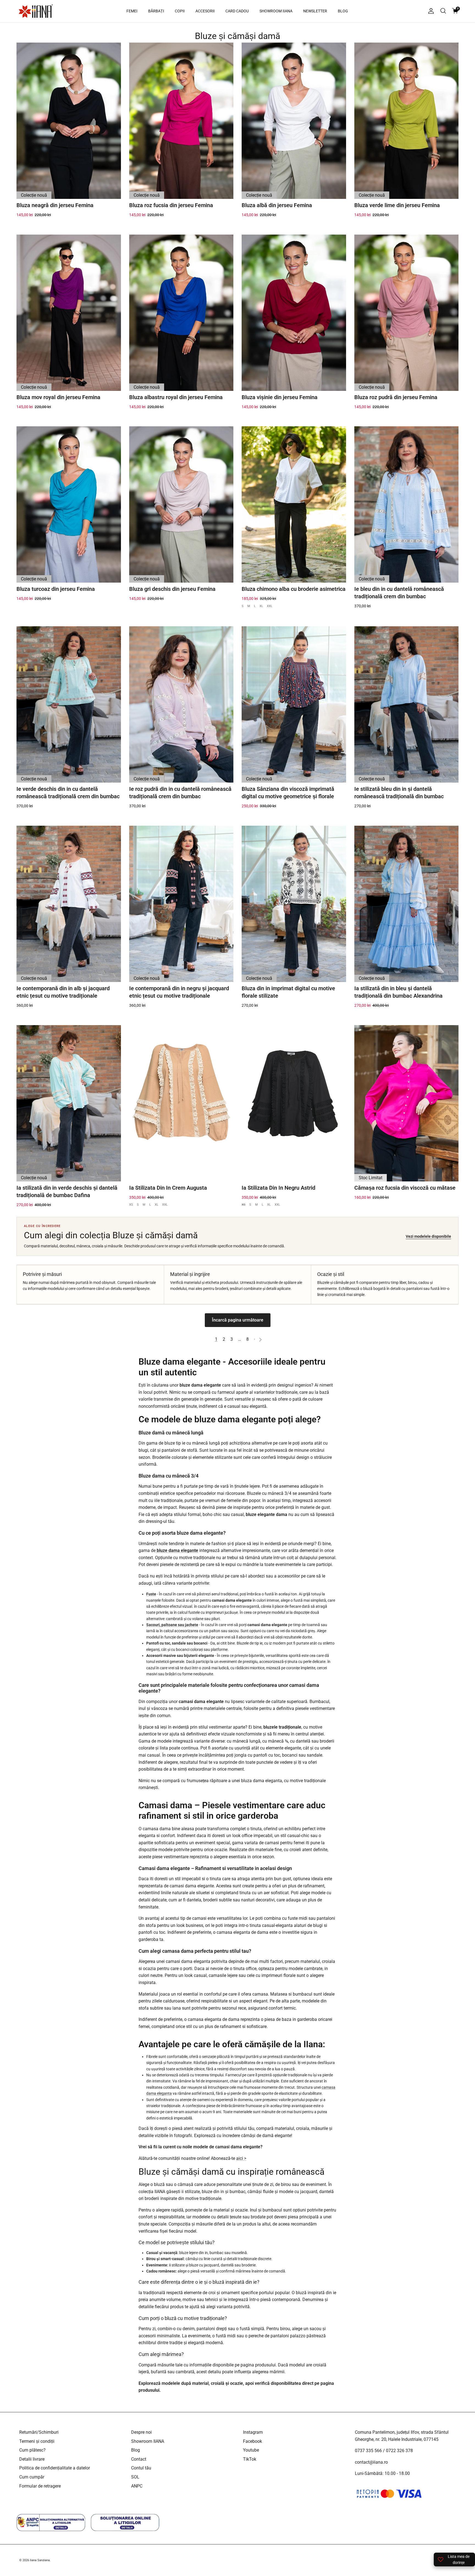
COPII (180, 11)
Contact (139, 2459)
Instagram (253, 2432)
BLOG (343, 11)
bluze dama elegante (177, 1550)
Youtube (251, 2450)
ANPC (137, 2486)
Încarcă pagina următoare (238, 1320)
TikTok (250, 2459)
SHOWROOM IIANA (276, 11)
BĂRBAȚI (156, 11)
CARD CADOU (237, 11)
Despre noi (141, 2432)
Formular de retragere (40, 2486)
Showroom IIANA (148, 2441)
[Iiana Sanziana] (36, 11)
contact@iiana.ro (371, 2462)
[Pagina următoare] (260, 1339)
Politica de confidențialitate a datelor (55, 2468)
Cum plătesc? (32, 2450)
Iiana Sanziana (40, 2560)
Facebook (252, 2441)
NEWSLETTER (315, 11)
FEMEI (132, 11)
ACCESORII (205, 11)
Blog (136, 2450)
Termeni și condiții (37, 2441)
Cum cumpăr (32, 2477)
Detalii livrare (32, 2459)
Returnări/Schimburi (39, 2432)
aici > (241, 2158)
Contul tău (141, 2468)
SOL (135, 2477)
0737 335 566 (368, 2451)
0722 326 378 (399, 2451)
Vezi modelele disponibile (428, 1236)
